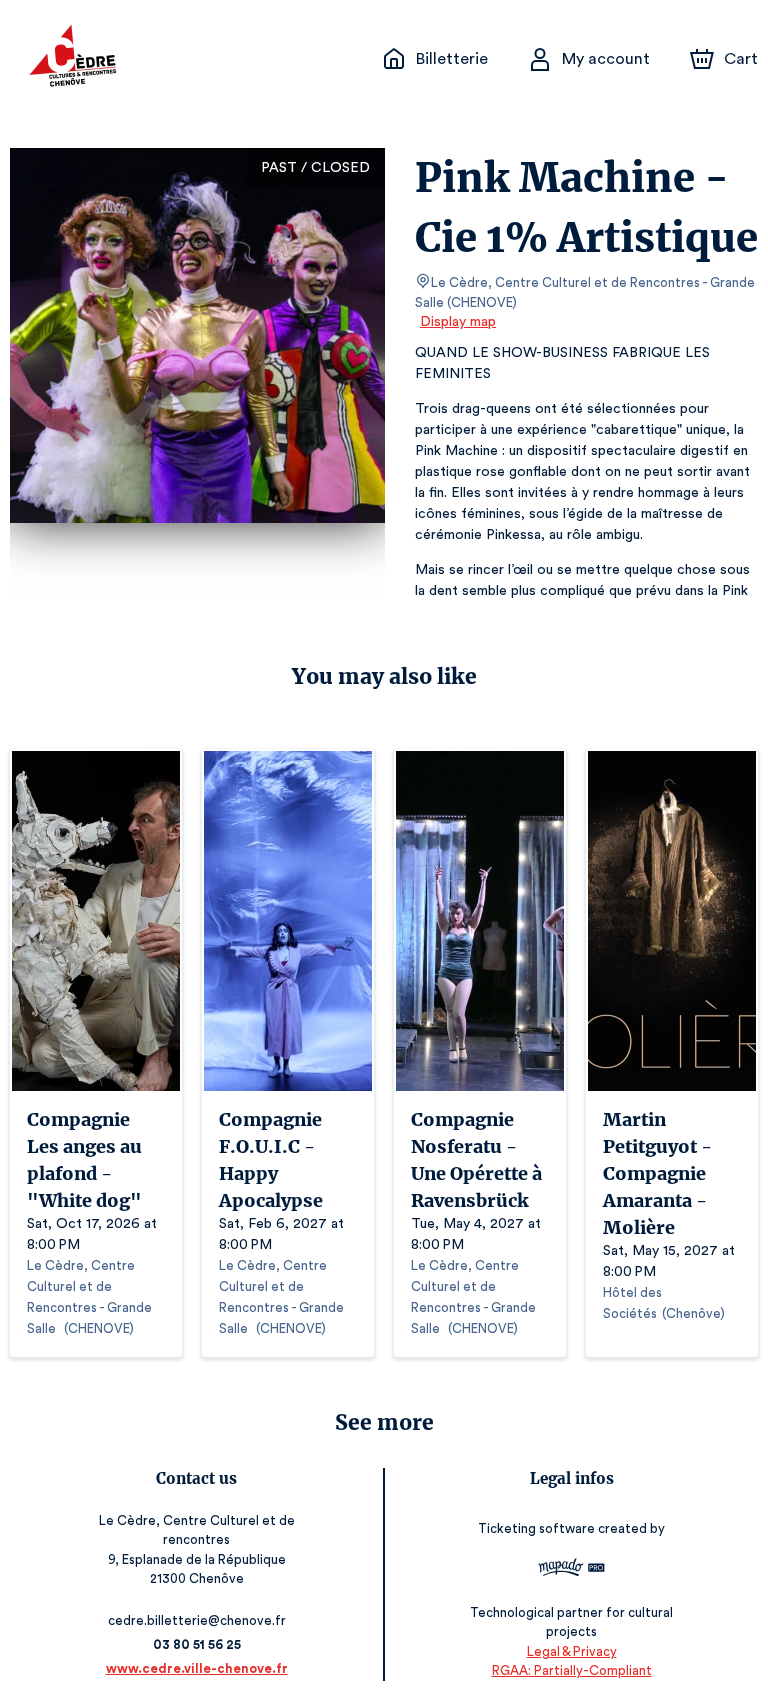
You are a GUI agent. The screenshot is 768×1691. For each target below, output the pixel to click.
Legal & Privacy (572, 1651)
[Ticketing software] (571, 1570)
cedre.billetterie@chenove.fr (197, 1620)
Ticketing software (536, 1528)
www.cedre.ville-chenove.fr (197, 1668)
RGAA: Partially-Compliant (572, 1670)
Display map (458, 322)
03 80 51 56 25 (197, 1644)
